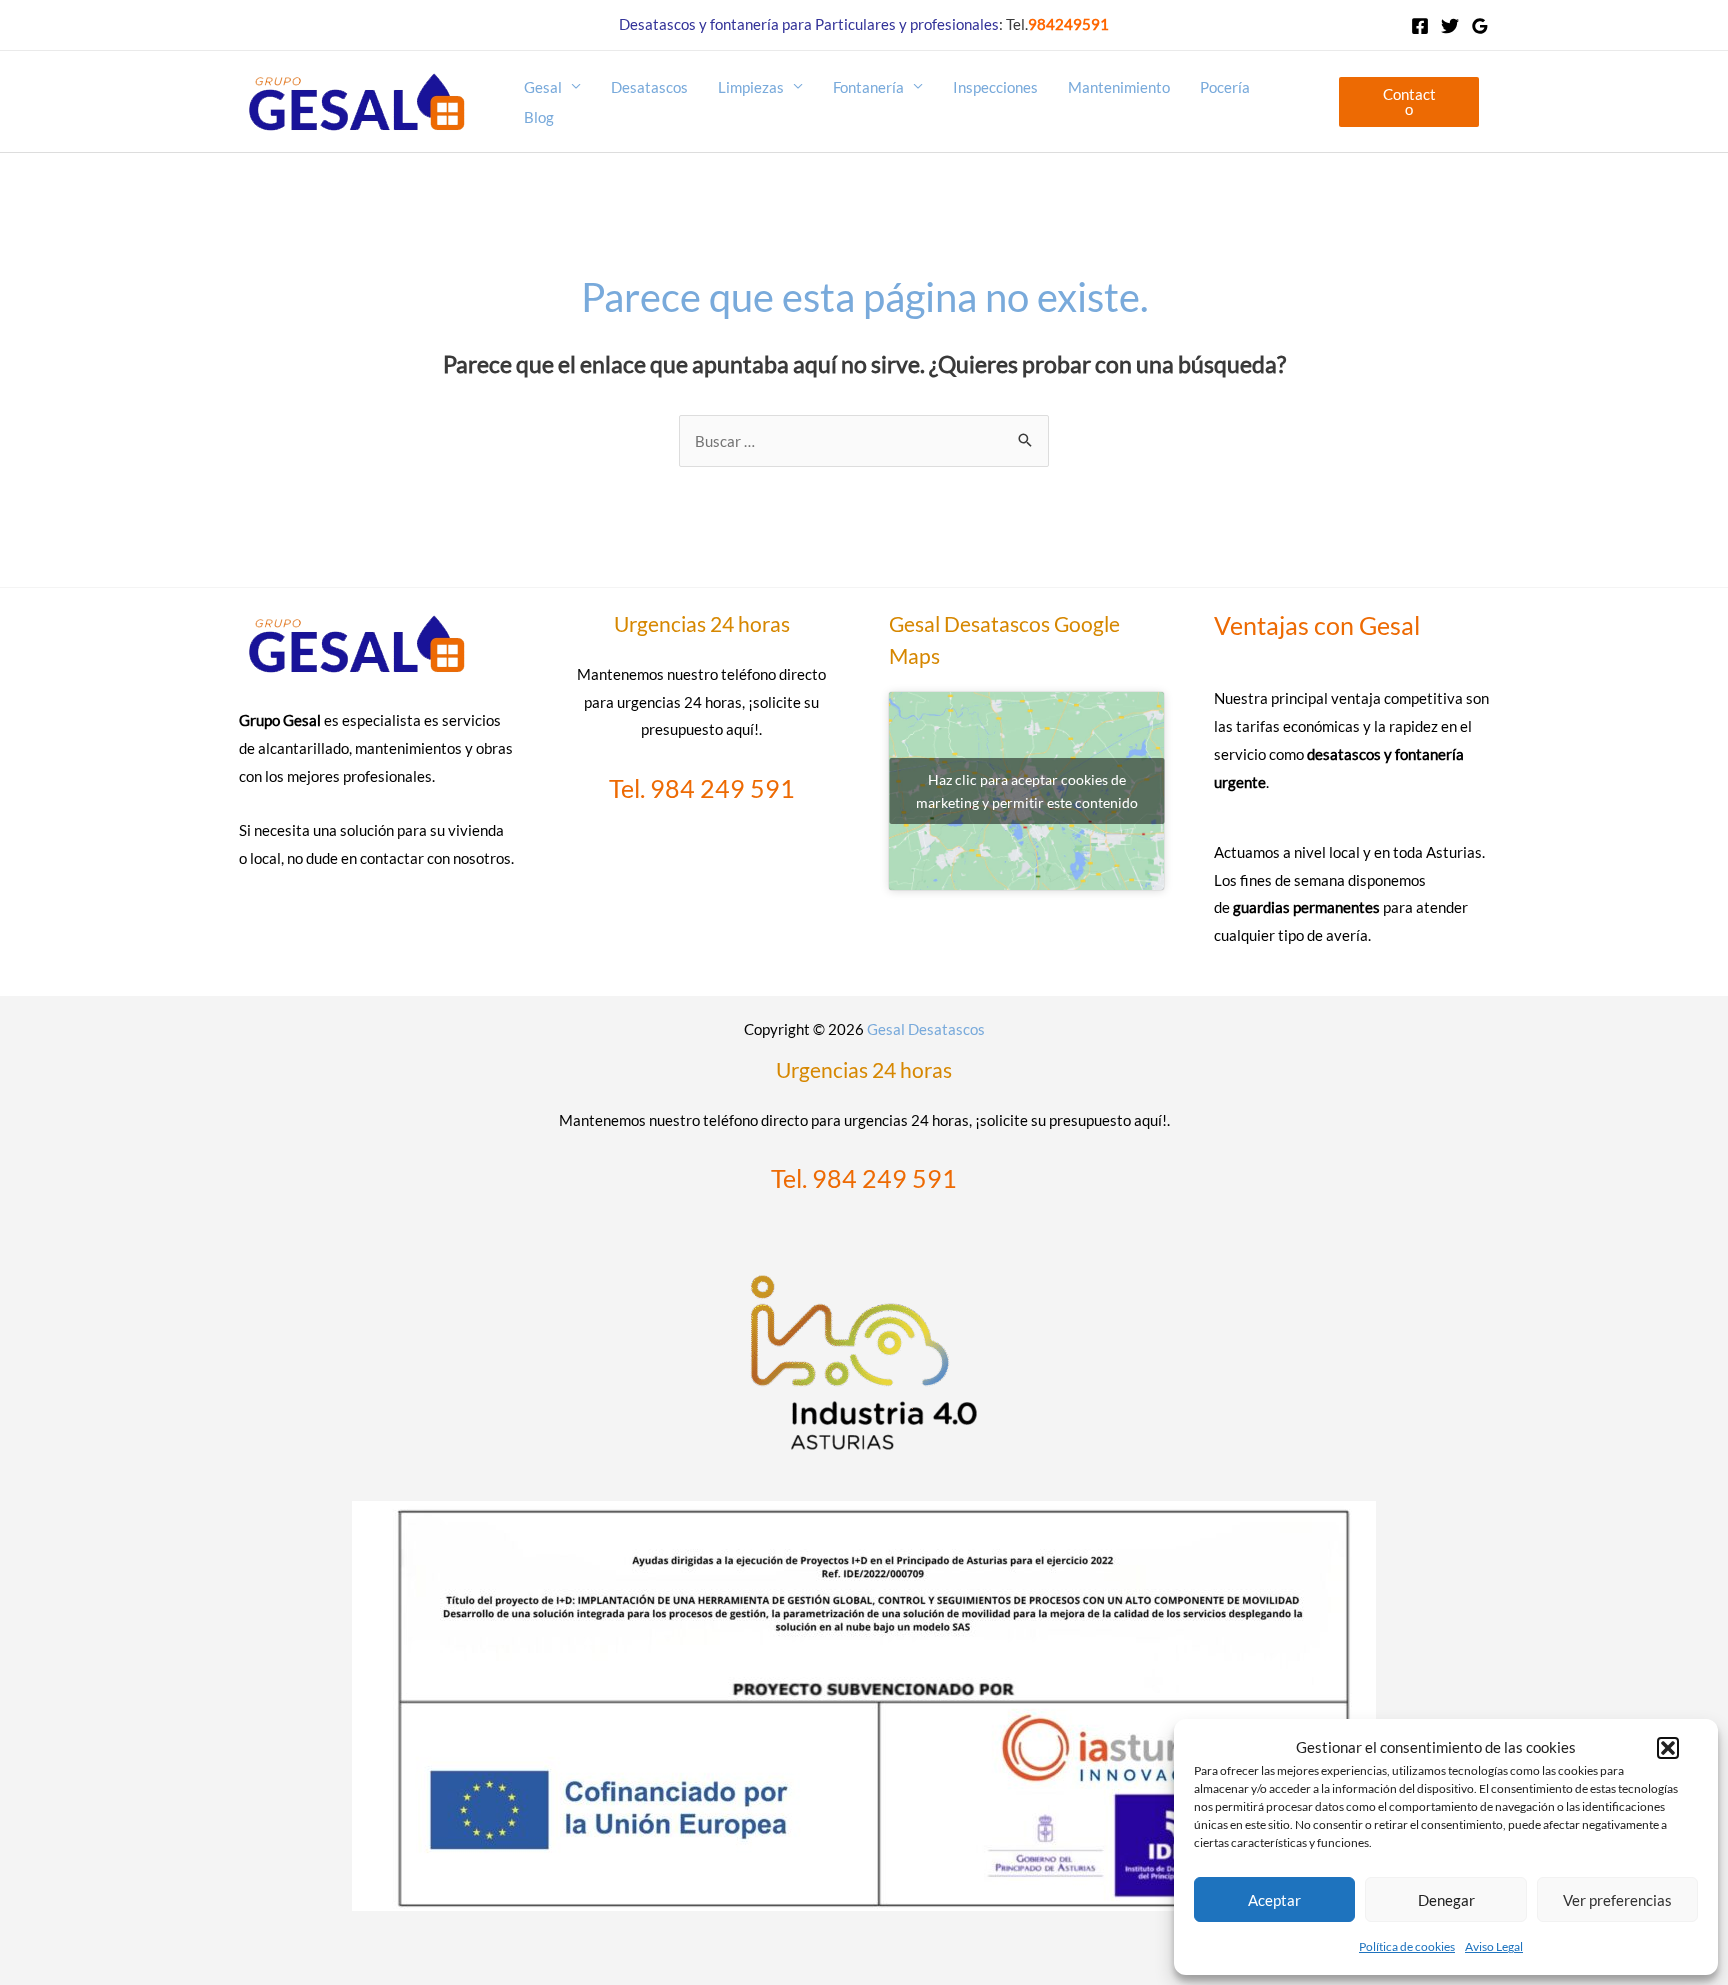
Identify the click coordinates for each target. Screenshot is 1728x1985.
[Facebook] (1420, 26)
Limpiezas (751, 87)
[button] (1668, 1748)
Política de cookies (1407, 1946)
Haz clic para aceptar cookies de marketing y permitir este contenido (1027, 791)
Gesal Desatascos (926, 1029)
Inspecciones (995, 87)
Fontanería (868, 87)
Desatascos (649, 87)
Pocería (1225, 87)
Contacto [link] (1409, 101)
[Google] (1480, 26)
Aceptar (1274, 1900)
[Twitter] (1450, 26)
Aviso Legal (1494, 1946)
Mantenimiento (1119, 87)
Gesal (543, 87)
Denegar (1446, 1900)
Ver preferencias (1617, 1900)
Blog (539, 117)
